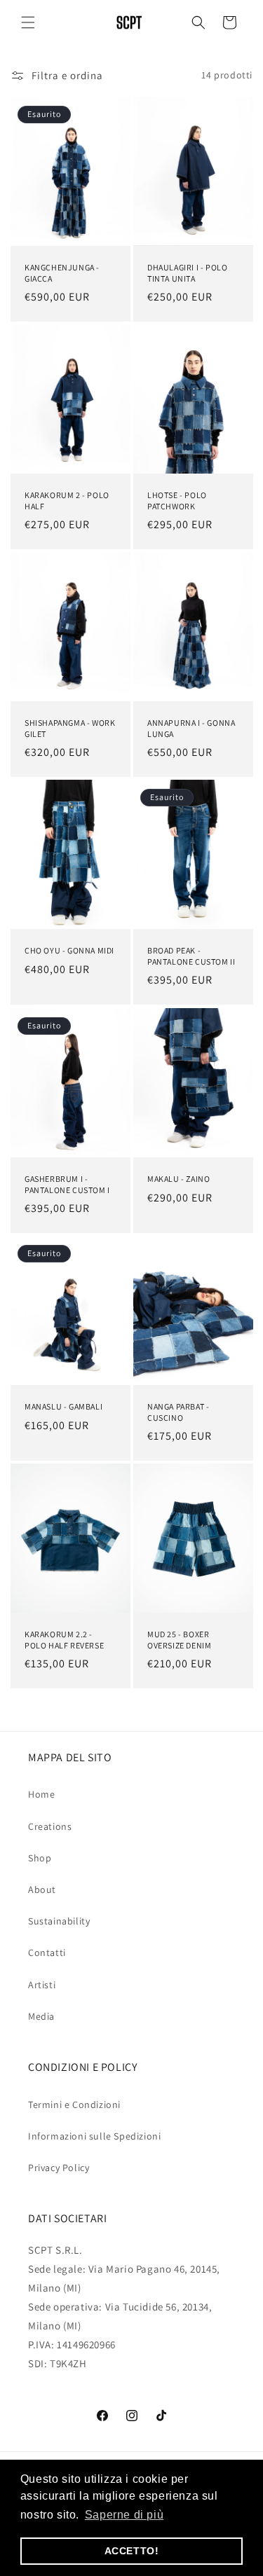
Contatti (47, 1952)
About (42, 1889)
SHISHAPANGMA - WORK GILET (70, 728)
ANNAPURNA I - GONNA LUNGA (191, 728)
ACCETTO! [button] (132, 2551)
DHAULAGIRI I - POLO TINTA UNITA (187, 273)
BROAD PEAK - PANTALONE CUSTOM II (191, 957)
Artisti (42, 1985)
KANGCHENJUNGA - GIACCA (62, 273)
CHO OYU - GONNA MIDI (69, 951)
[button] (28, 22)
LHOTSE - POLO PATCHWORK (177, 501)
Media (41, 2016)
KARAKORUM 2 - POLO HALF (67, 501)
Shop (40, 1858)
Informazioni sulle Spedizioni (94, 2136)
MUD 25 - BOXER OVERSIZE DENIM (179, 1640)
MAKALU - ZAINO (178, 1179)
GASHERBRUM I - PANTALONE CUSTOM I (67, 1184)
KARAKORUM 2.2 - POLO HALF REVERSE (64, 1640)
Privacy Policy (59, 2168)
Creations (50, 1826)
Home (41, 1794)
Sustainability (59, 1921)
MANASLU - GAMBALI (63, 1406)
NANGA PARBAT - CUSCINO (178, 1412)
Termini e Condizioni (74, 2105)
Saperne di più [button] (124, 2515)
